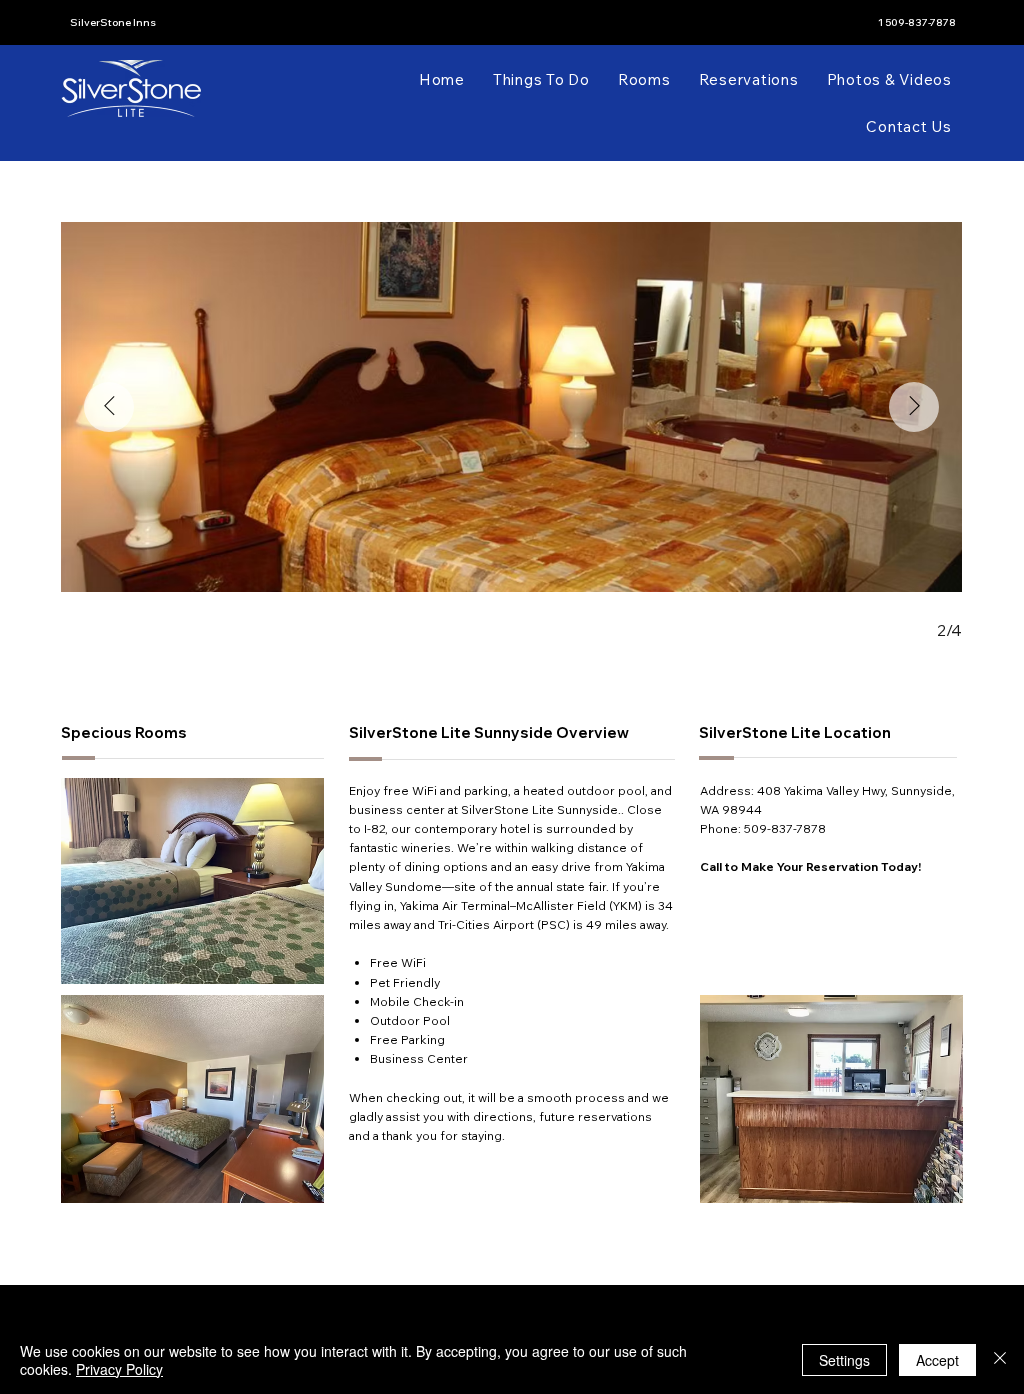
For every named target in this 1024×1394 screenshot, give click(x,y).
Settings (844, 1360)
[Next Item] (914, 407)
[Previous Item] (109, 407)
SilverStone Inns (113, 22)
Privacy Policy (119, 1369)
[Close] (1000, 1360)
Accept (937, 1360)
